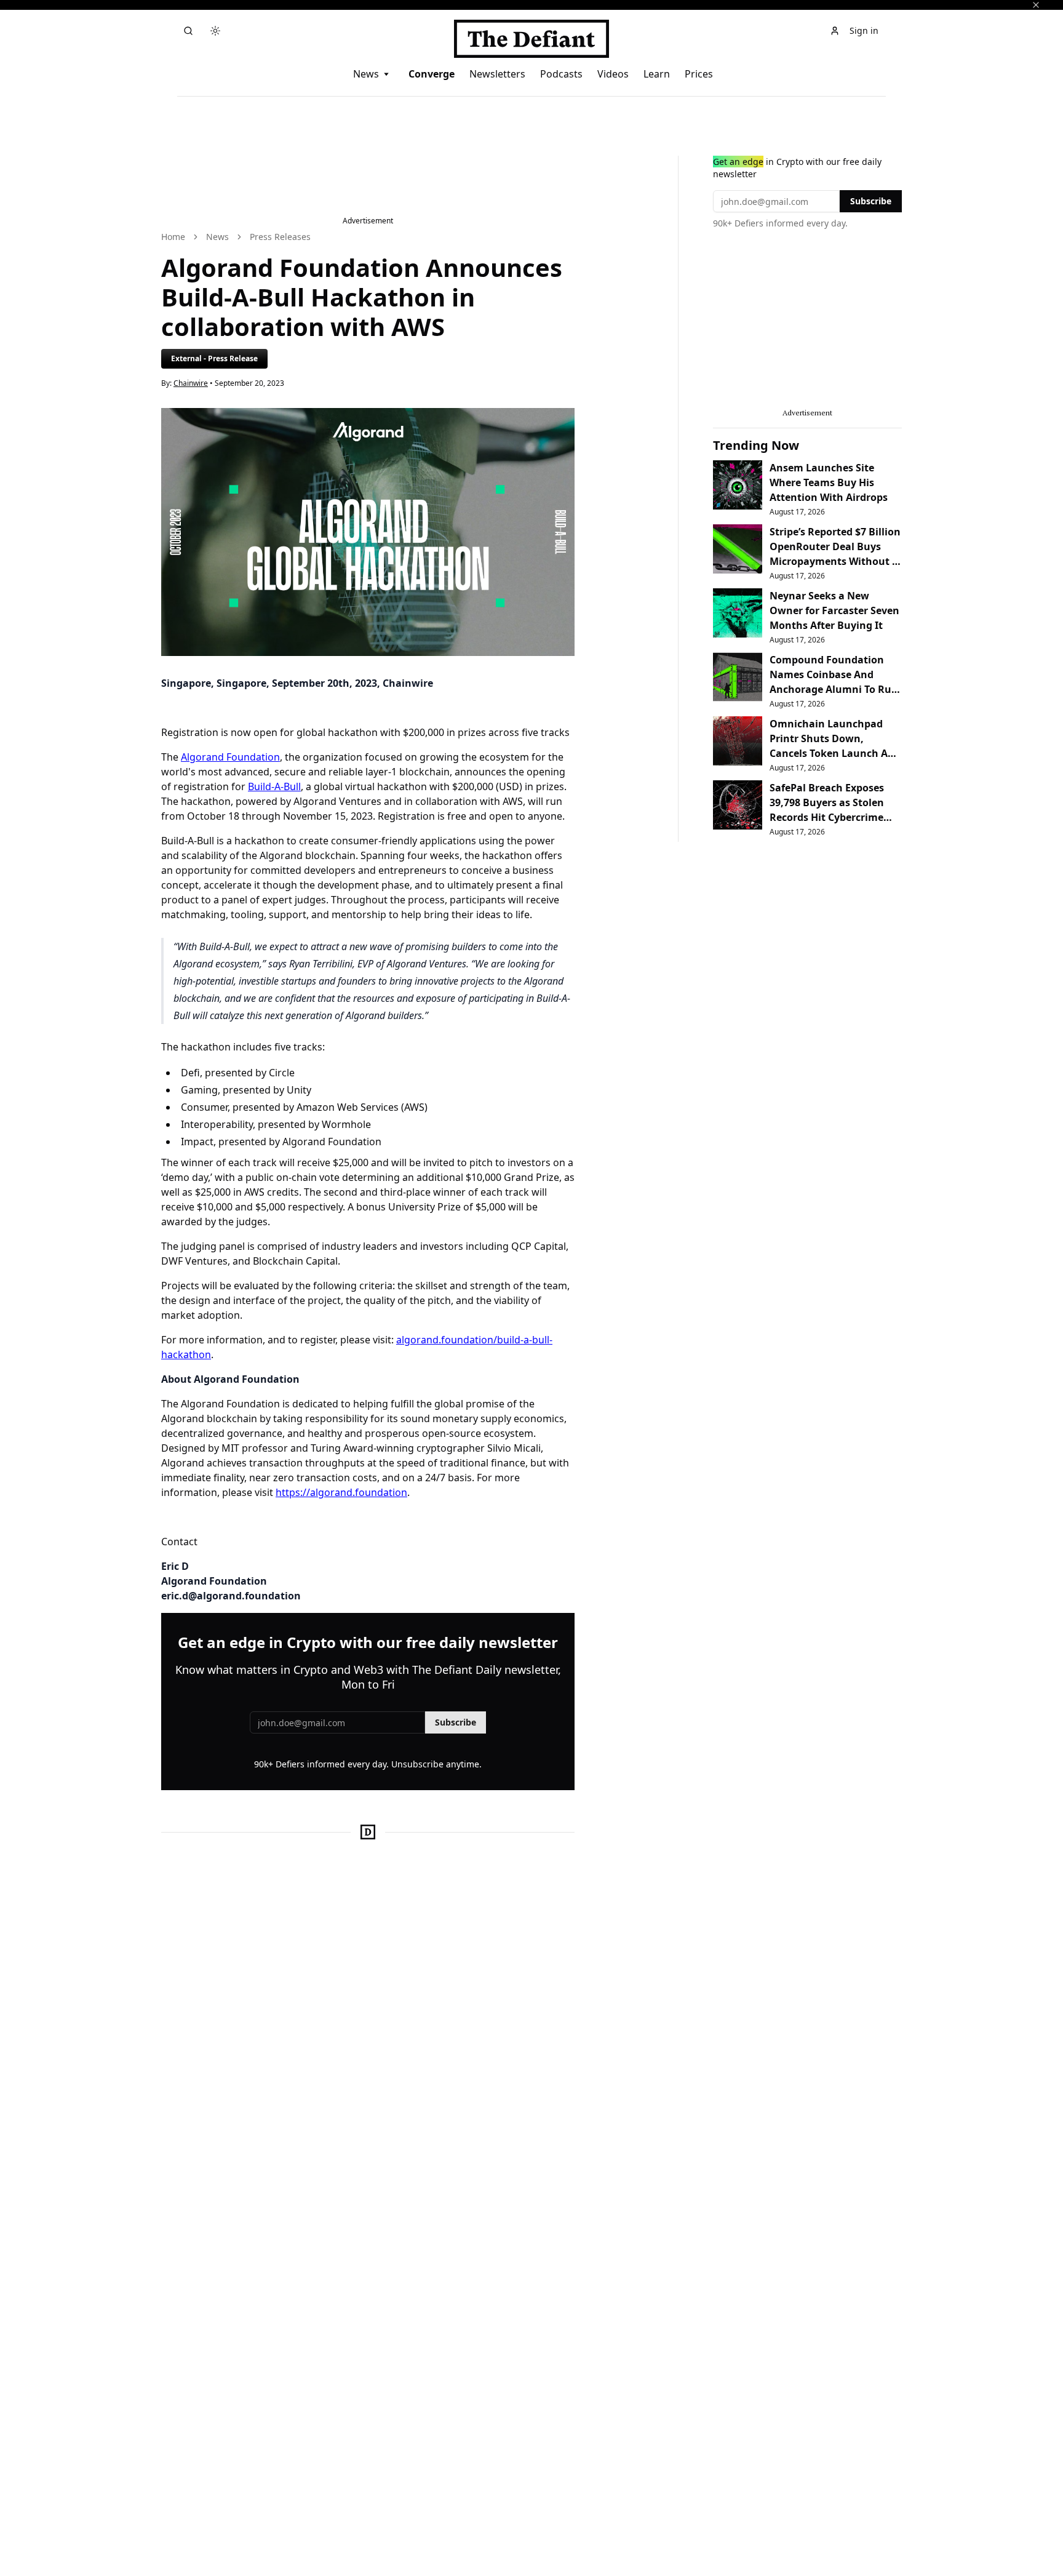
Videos (613, 74)
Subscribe (456, 1722)
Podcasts (561, 74)
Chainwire (191, 383)
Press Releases (280, 237)
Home (173, 237)
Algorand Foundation (230, 757)
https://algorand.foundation (341, 1492)
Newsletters (497, 74)
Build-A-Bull (274, 786)
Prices (699, 74)
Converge (432, 74)
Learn (657, 74)
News (366, 74)
